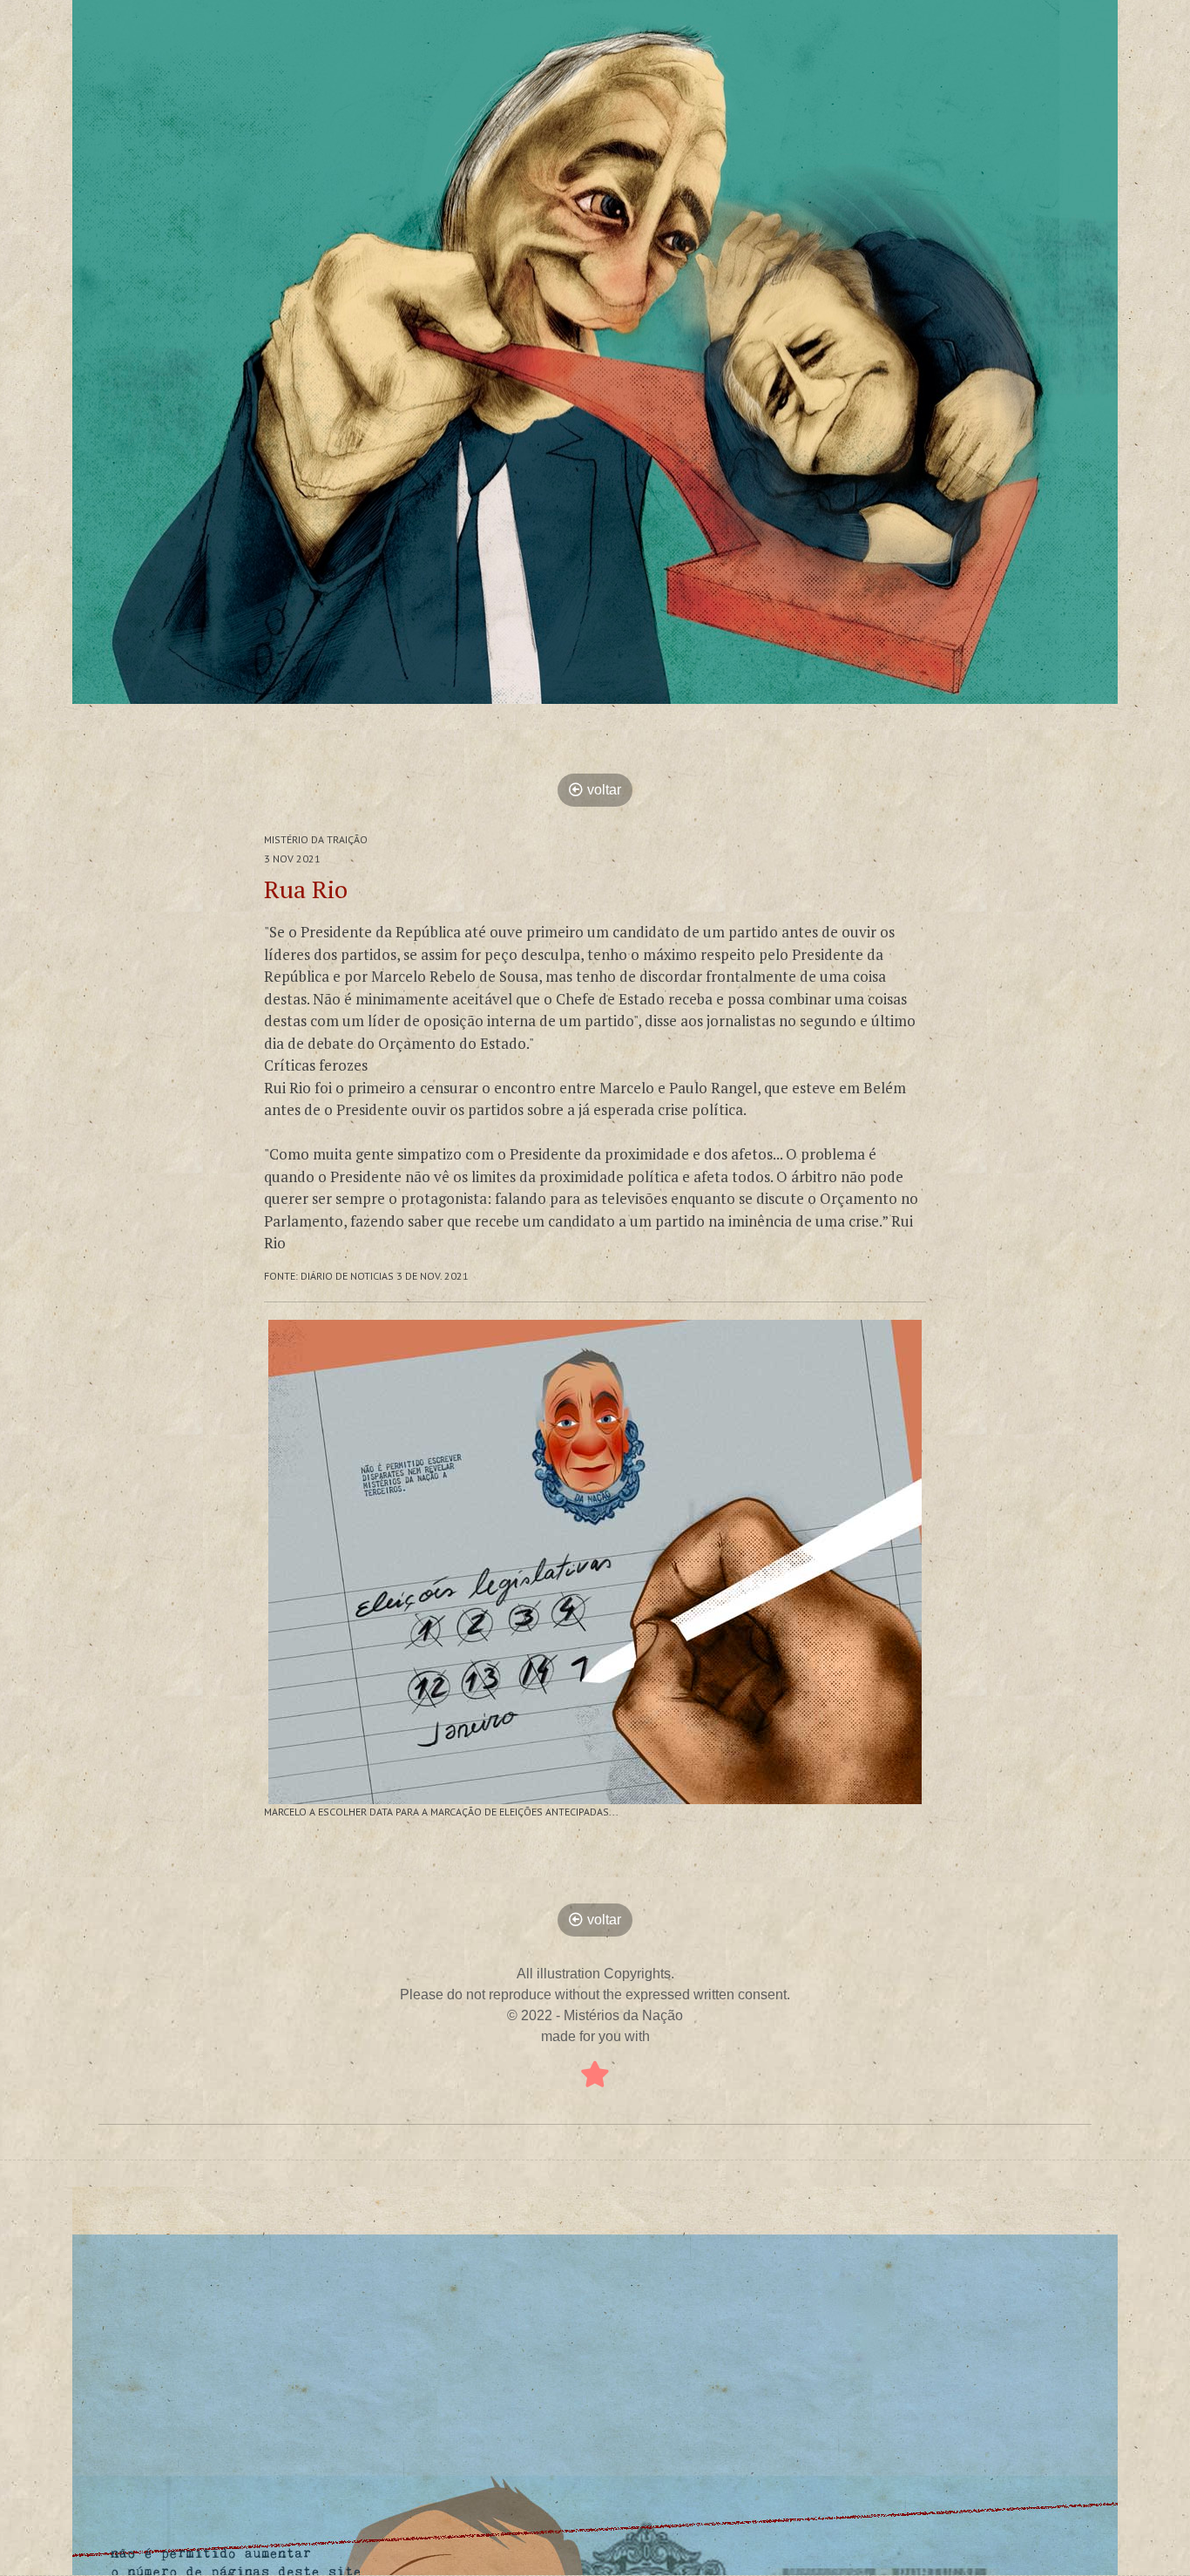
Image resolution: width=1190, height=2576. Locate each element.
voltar (604, 790)
